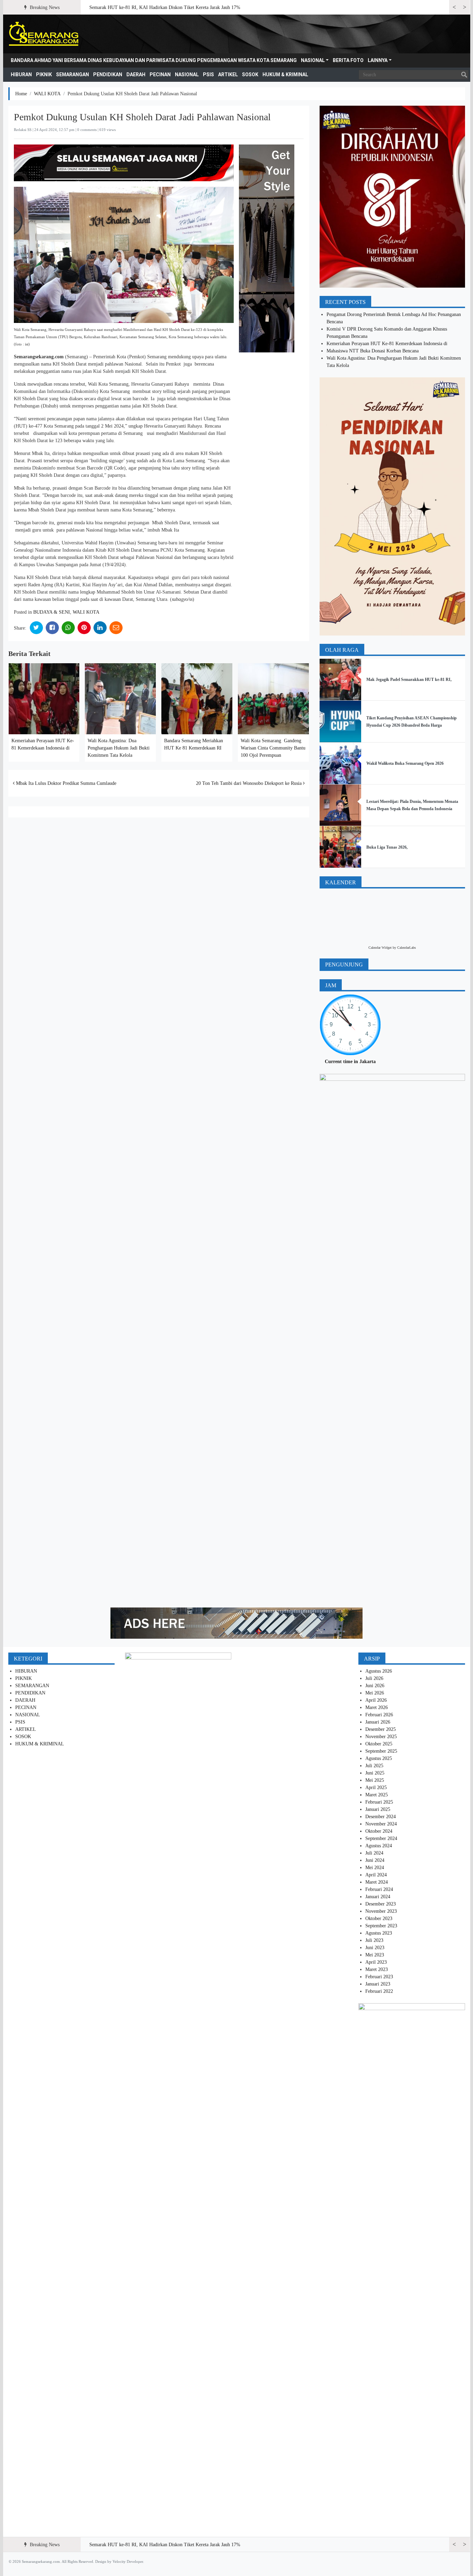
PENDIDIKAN (108, 75)
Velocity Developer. (128, 2561)
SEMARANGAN (73, 75)
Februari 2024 (379, 1889)
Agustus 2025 (379, 1758)
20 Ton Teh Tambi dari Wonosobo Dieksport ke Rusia (249, 783)
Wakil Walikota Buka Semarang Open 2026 (405, 763)
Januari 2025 (378, 1809)
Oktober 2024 (379, 1831)
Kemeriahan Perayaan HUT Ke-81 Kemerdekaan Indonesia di (387, 344)
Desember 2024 (381, 1817)
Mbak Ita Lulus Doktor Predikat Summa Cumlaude (65, 783)
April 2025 (376, 1788)
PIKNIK (44, 75)
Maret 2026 (377, 1707)
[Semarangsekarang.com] (43, 34)
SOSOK (250, 75)
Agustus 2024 (379, 1846)
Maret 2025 (377, 1795)
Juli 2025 (374, 1766)
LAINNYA (378, 60)
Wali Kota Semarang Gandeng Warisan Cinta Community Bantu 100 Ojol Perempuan (273, 748)
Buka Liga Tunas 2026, (387, 847)
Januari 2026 (378, 1722)
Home (21, 94)
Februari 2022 (379, 1991)
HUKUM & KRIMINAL (285, 75)
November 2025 (381, 1737)
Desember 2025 (381, 1729)
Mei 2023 (375, 1955)
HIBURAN (21, 75)
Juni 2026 (375, 1686)
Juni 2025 (375, 1773)
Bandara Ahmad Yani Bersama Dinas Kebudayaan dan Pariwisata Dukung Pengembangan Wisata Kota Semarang (154, 60)
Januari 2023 (378, 1984)
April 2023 (376, 1962)
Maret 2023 (377, 1969)
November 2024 (381, 1824)
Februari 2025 (379, 1802)
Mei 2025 (375, 1780)
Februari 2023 (379, 1977)
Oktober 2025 (379, 1744)
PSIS (208, 75)
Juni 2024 (375, 1860)
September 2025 (381, 1751)
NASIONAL (313, 60)
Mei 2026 (375, 1693)
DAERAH (136, 75)
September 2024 (381, 1838)
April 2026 (376, 1700)
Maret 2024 (377, 1882)
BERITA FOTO (348, 60)
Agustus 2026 (379, 1671)
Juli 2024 (374, 1853)
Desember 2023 (381, 1904)
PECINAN (160, 75)
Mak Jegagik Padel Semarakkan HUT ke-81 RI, (409, 680)
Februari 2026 (379, 1715)
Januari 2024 (378, 1897)
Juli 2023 (374, 1940)
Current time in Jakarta (350, 1062)
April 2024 (376, 1875)
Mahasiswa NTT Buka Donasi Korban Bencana (373, 351)
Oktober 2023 (379, 1918)
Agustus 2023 (379, 1933)
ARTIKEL (228, 75)
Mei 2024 (375, 1868)
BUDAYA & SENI (52, 612)
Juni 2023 (375, 1948)
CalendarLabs (407, 948)
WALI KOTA (47, 94)
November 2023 (381, 1911)
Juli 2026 (374, 1678)
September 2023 (381, 1926)
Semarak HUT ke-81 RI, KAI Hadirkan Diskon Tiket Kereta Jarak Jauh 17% (165, 7)
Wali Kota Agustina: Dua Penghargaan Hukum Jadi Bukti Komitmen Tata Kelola (119, 748)
